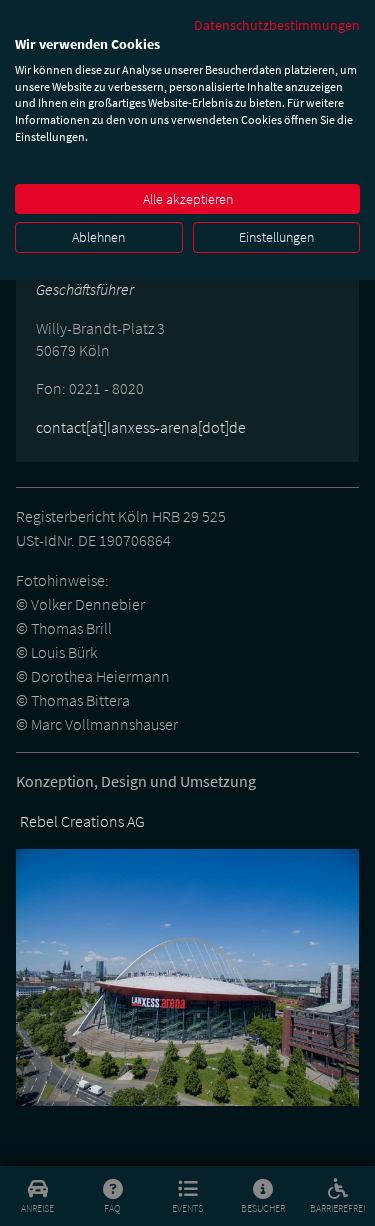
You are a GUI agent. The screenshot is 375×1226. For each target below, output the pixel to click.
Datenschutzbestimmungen (277, 25)
